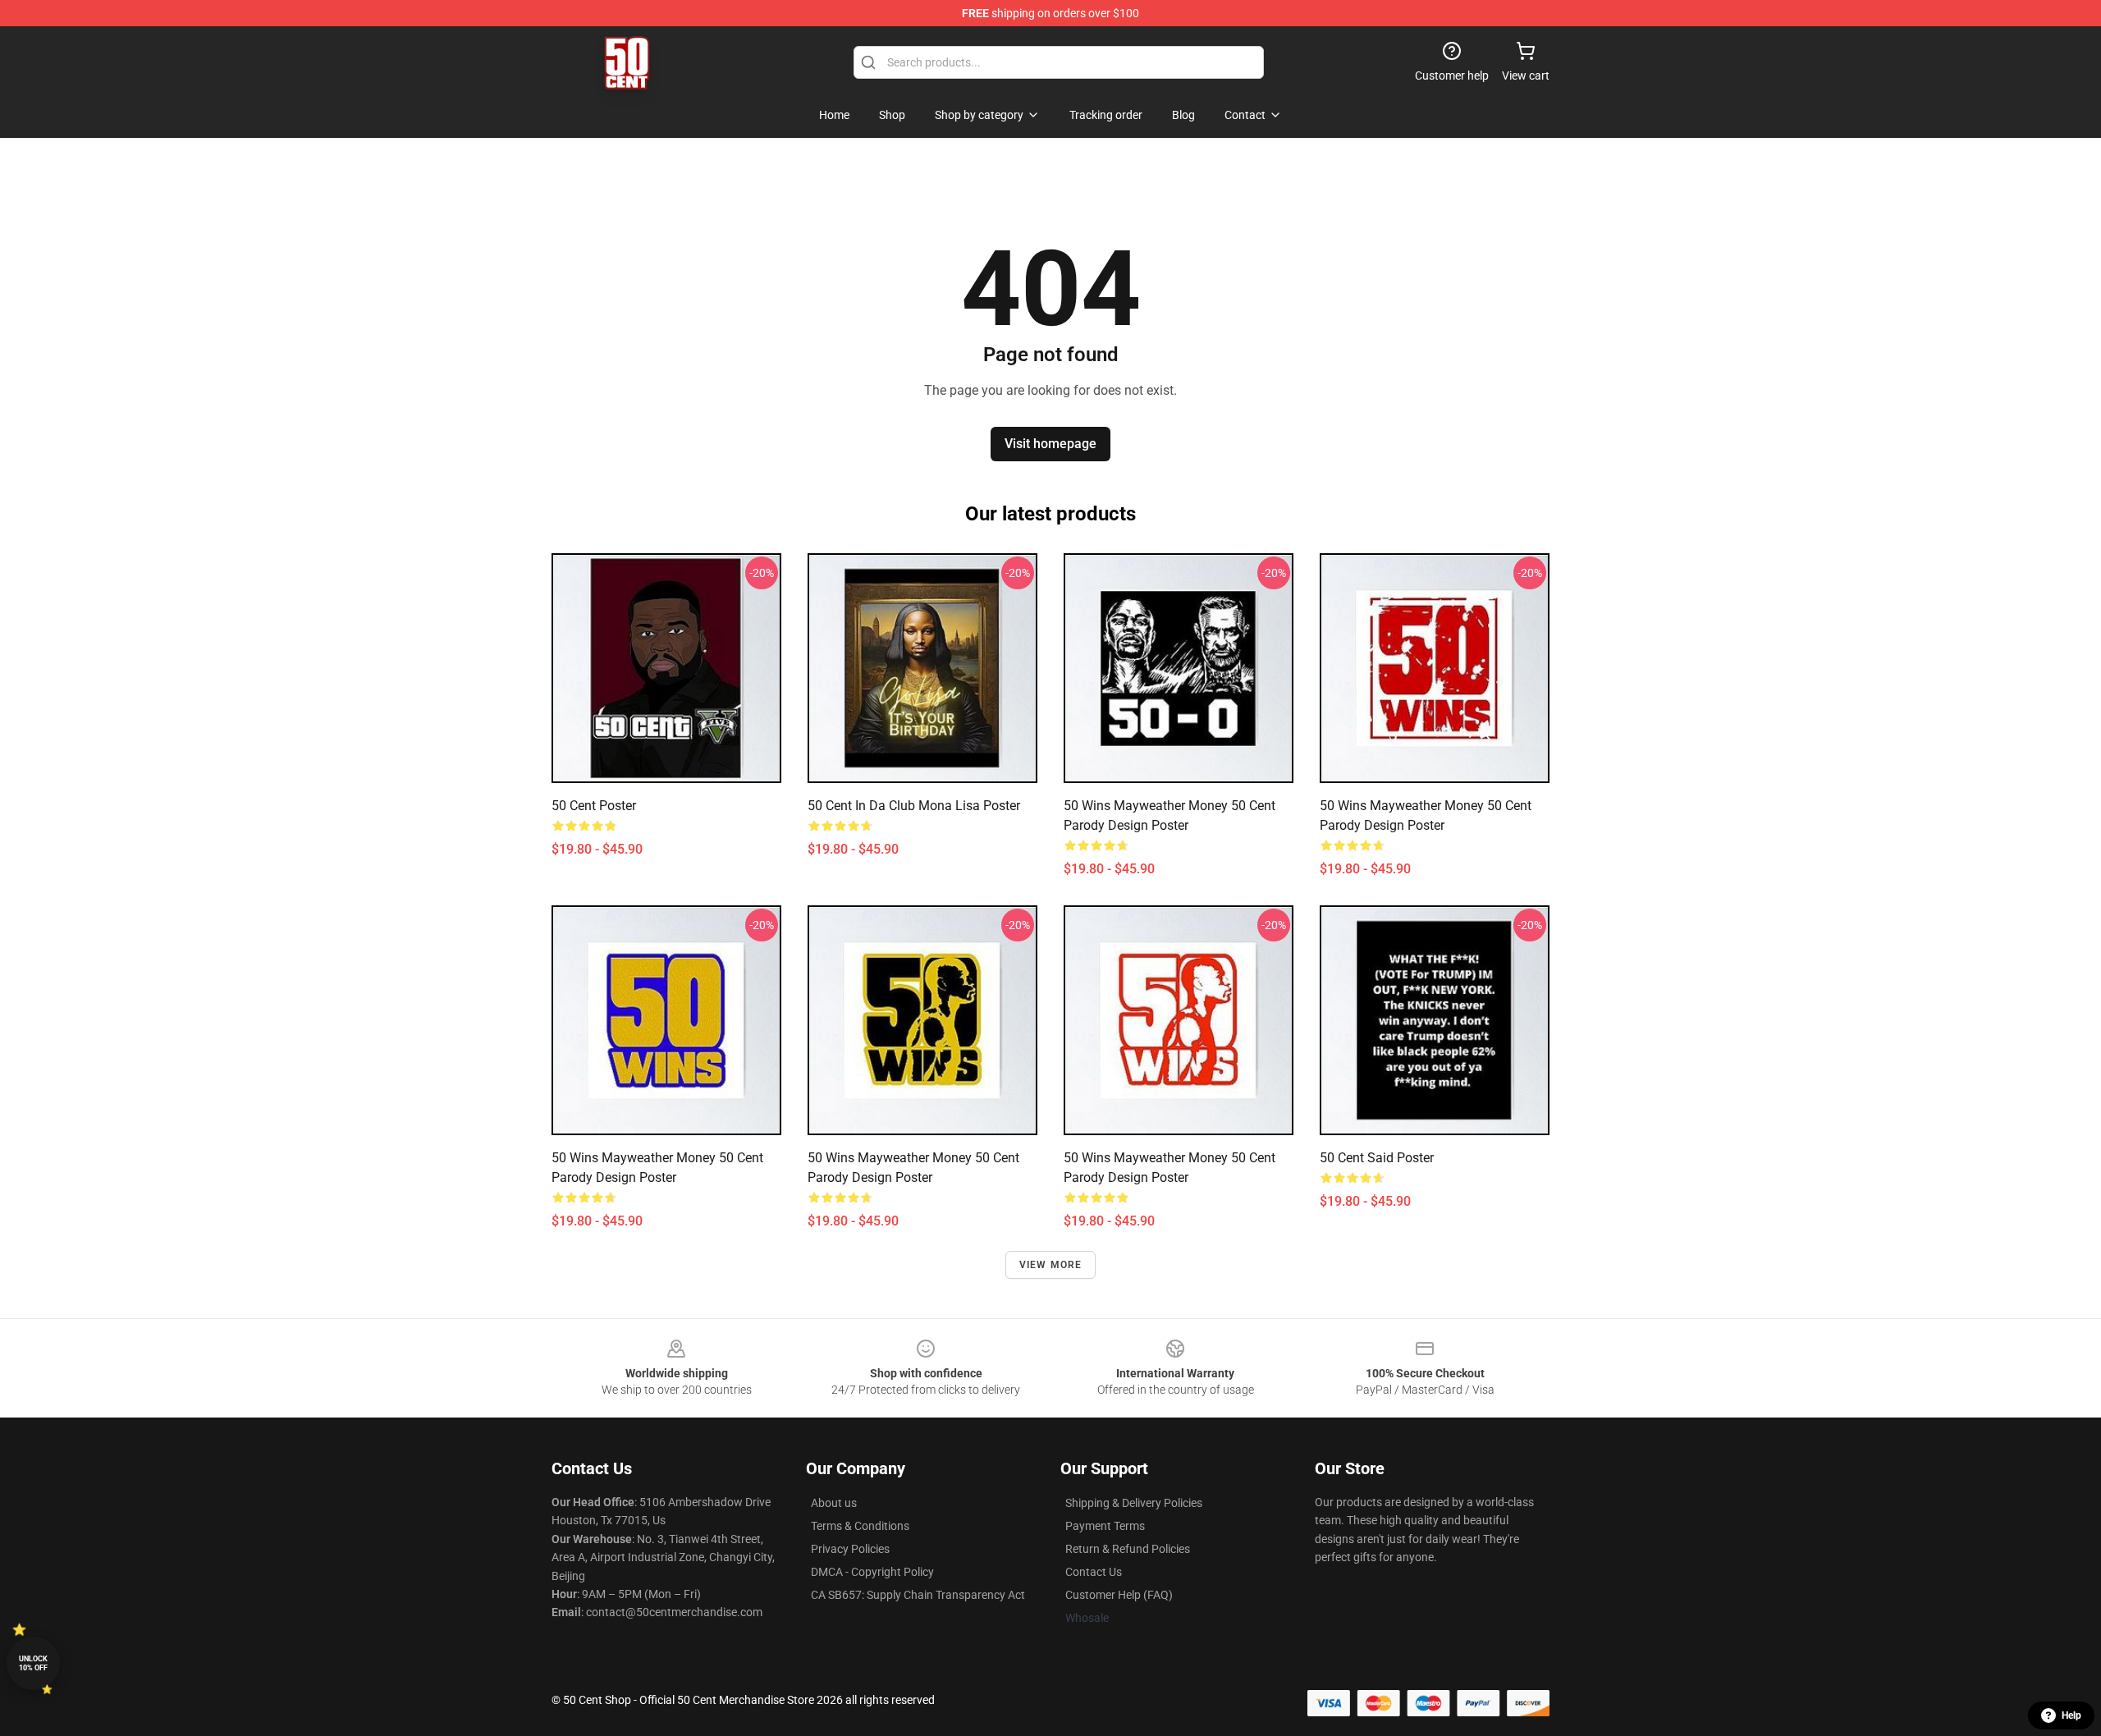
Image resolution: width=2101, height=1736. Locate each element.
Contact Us (1094, 1572)
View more (1051, 1265)
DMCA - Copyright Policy (872, 1572)
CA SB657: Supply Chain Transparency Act (918, 1595)
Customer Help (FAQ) (1119, 1595)
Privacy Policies (850, 1549)
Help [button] (2071, 1715)
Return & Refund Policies (1128, 1549)
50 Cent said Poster (1377, 1158)
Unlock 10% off (33, 1663)
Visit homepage (1050, 444)
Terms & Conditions (860, 1526)
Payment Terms (1105, 1526)
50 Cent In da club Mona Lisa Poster (914, 806)
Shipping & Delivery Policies (1134, 1503)
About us (834, 1503)
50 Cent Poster (594, 806)
